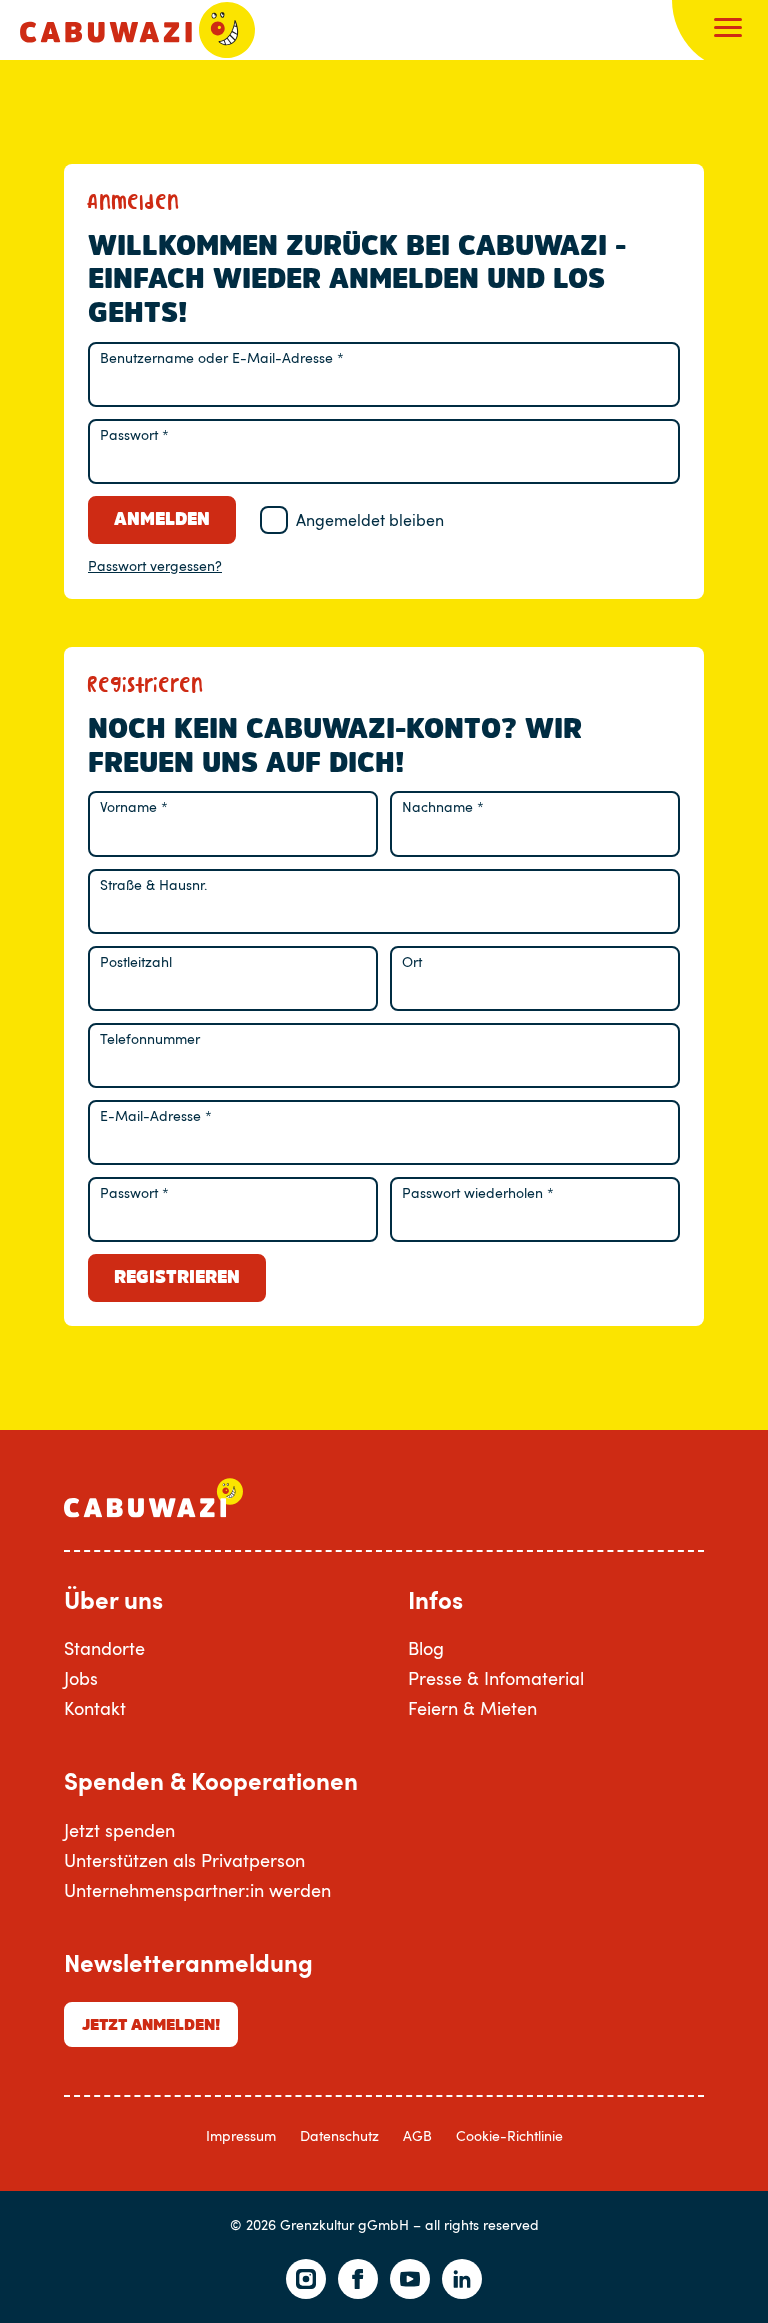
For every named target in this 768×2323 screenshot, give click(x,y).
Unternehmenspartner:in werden (197, 1890)
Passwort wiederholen (478, 1192)
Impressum (241, 2135)
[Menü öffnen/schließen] (728, 30)
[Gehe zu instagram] (306, 2279)
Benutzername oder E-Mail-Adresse (222, 357)
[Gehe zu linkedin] (462, 2279)
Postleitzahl (136, 961)
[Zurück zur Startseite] (137, 30)
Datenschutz (339, 2135)
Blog (426, 1648)
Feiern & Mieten (472, 1708)
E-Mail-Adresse (156, 1115)
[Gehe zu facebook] (358, 2279)
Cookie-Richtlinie (509, 2135)
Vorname (134, 806)
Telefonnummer (150, 1038)
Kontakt (95, 1708)
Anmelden (162, 519)
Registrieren (177, 1277)
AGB (417, 2135)
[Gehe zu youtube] (410, 2279)
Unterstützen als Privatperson (184, 1860)
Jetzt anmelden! (151, 2024)
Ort (412, 961)
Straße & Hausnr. (153, 884)
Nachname (443, 806)
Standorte (104, 1648)
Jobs (81, 1678)
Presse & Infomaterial (496, 1678)
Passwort (134, 434)
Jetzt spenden (119, 1830)
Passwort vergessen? (155, 565)
